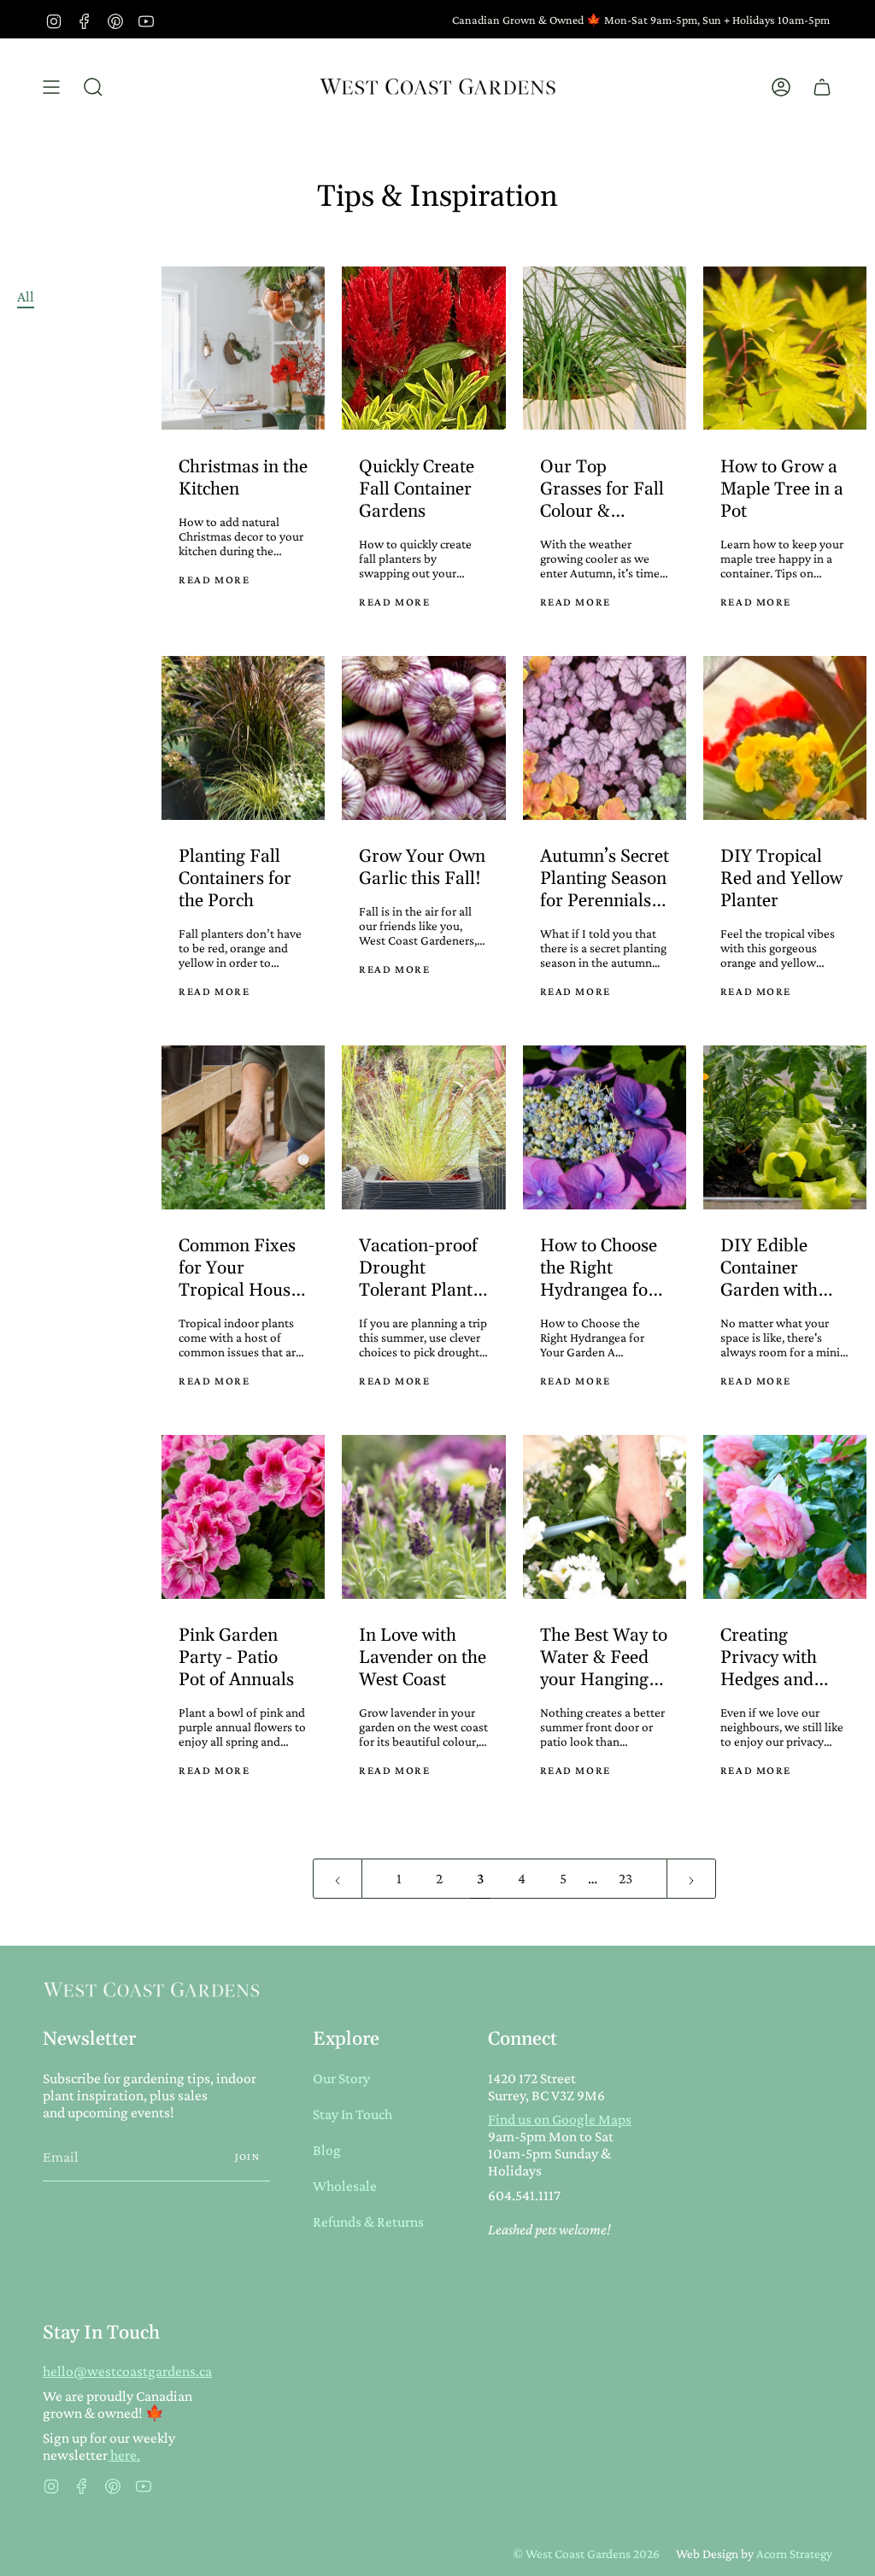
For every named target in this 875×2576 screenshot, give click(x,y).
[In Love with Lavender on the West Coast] (423, 1516)
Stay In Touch (352, 2114)
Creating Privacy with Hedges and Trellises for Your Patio (769, 1658)
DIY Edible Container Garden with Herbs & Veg (770, 1268)
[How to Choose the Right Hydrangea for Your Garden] (605, 1127)
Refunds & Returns (368, 2222)
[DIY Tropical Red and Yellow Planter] (785, 738)
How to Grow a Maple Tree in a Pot (782, 489)
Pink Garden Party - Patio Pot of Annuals (236, 1658)
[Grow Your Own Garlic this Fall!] (423, 738)
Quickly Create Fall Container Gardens (417, 489)
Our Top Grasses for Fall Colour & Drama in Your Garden (602, 489)
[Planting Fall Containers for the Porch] (243, 738)
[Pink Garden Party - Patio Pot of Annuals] (243, 1516)
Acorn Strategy (794, 2553)
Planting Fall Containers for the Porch (235, 879)
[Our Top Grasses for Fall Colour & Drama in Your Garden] (605, 348)
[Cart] (822, 87)
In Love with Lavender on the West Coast (423, 1658)
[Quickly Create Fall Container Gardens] (423, 348)
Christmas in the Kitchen (243, 478)
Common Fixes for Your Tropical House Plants (239, 1268)
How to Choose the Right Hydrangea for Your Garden (599, 1268)
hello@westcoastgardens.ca (127, 2371)
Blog (327, 2150)
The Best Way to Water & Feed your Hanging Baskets (604, 1658)
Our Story (341, 2078)
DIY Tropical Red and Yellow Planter (781, 879)
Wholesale (345, 2186)
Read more (214, 580)
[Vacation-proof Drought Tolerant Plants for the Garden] (423, 1127)
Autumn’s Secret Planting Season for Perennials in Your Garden (605, 879)
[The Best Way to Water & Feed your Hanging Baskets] (605, 1516)
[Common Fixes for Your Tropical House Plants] (243, 1127)
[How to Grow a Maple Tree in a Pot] (785, 348)
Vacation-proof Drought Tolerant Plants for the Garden (420, 1268)
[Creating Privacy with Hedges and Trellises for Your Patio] (785, 1516)
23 (625, 1878)
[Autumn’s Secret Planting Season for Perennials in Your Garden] (605, 738)
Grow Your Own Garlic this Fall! (422, 868)
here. (124, 2455)
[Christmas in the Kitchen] (243, 348)
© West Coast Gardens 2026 (586, 2553)
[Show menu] (51, 87)
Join (248, 2157)
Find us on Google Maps (560, 2119)
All (26, 296)
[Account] (781, 87)
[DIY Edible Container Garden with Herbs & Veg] (785, 1127)
